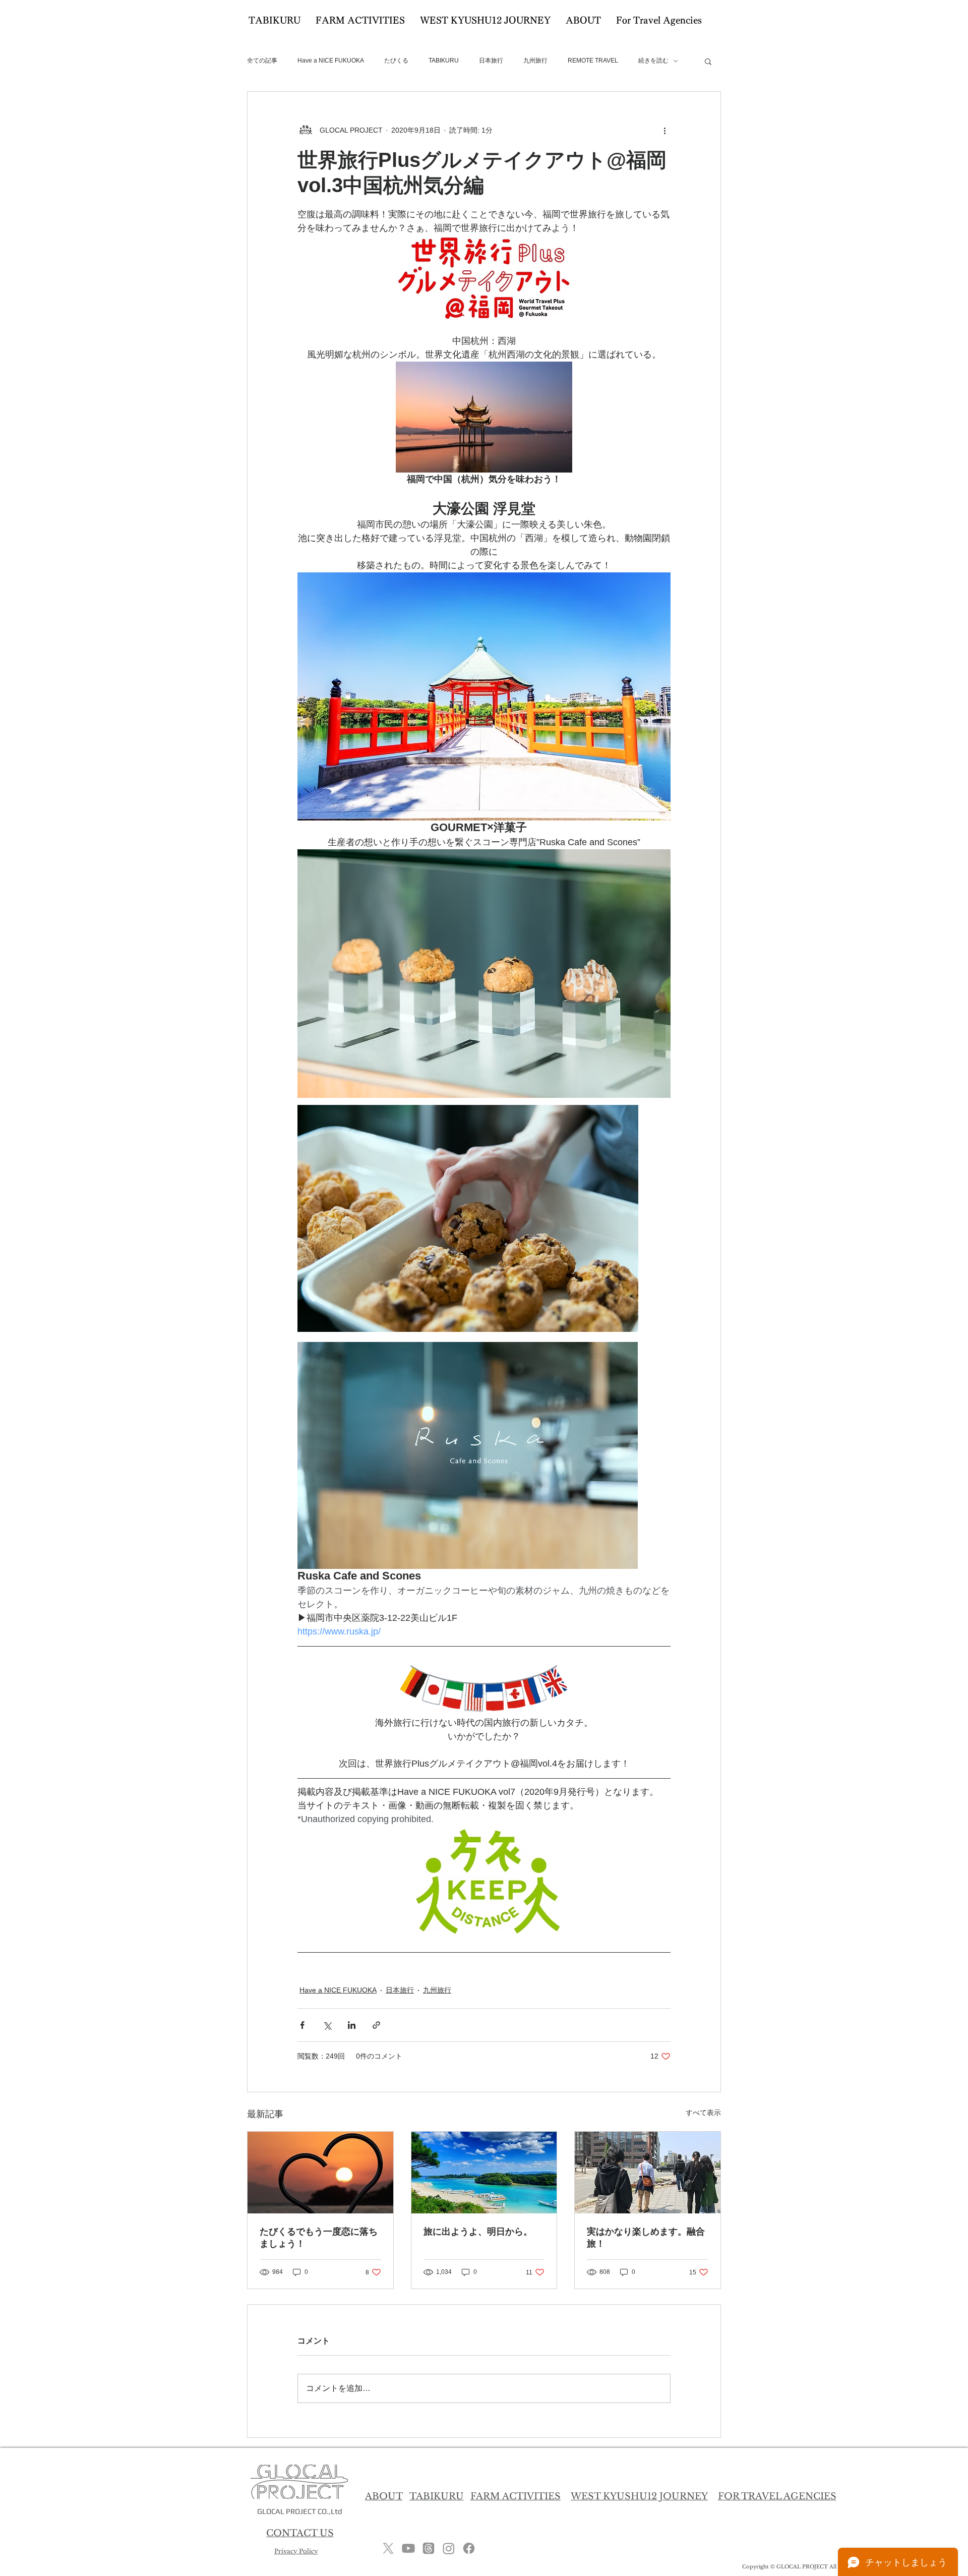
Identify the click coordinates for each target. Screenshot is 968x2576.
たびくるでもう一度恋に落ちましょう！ (319, 2238)
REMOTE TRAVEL (593, 61)
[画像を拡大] (468, 1218)
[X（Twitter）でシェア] (327, 2025)
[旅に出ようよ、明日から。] (484, 2173)
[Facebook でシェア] (302, 2025)
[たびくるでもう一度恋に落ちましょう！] (320, 2173)
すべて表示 (703, 2113)
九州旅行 (535, 61)
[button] (708, 61)
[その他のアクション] (664, 130)
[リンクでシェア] (376, 2025)
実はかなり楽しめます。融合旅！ (646, 2238)
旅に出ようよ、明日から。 (478, 2232)
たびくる (396, 61)
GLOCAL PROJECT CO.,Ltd (300, 2511)
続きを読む (653, 61)
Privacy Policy (296, 2551)
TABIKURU (444, 61)
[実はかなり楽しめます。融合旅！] (648, 2173)
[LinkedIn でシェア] (352, 2025)
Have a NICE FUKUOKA (331, 61)
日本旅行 (491, 61)
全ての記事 (262, 61)
